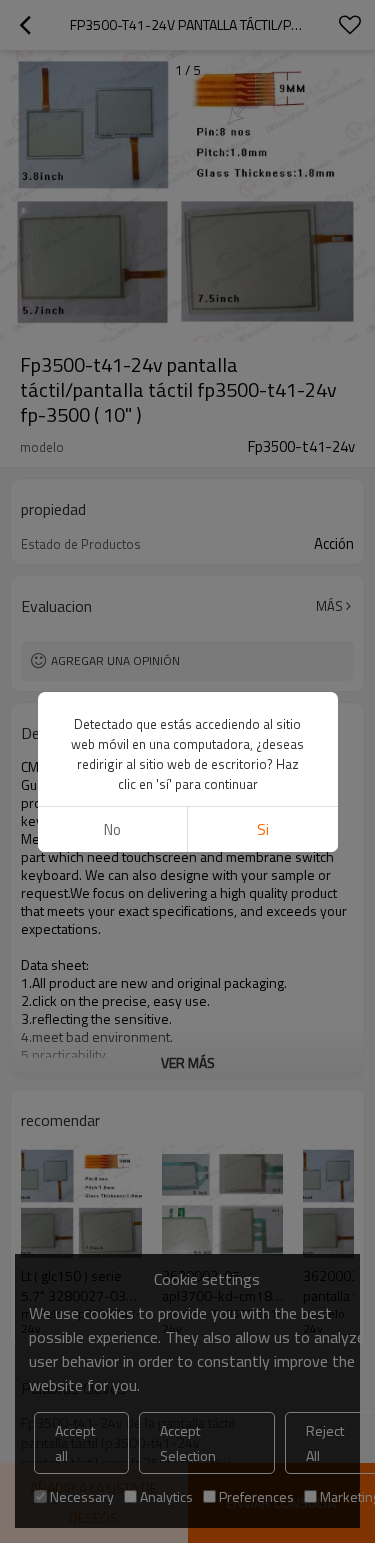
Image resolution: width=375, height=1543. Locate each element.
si (263, 829)
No (112, 829)
